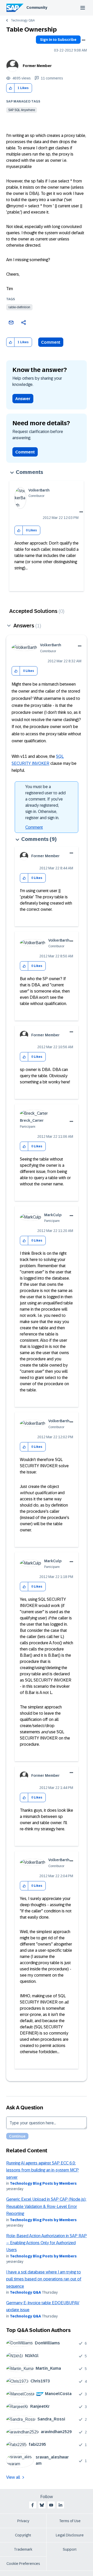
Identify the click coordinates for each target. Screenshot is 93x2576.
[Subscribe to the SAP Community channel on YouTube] (51, 2505)
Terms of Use (70, 2521)
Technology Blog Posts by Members (43, 2183)
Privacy (23, 2521)
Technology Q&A (23, 20)
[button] (10, 88)
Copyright (23, 2535)
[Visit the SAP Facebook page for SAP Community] (33, 2505)
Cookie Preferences (23, 2564)
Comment (51, 342)
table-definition (19, 307)
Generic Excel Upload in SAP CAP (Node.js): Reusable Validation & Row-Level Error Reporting (46, 2206)
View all (13, 2477)
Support (70, 2549)
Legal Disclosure (70, 2535)
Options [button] (83, 40)
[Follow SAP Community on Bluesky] (42, 2505)
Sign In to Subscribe (58, 40)
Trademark (23, 2549)
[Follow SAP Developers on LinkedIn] (60, 2505)
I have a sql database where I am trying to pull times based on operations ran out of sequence (44, 2279)
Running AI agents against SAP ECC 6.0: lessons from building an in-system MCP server (42, 2170)
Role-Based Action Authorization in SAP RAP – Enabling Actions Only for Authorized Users (47, 2243)
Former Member (37, 66)
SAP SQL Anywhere (22, 110)
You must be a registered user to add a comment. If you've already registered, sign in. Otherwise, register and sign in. (45, 802)
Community (37, 8)
